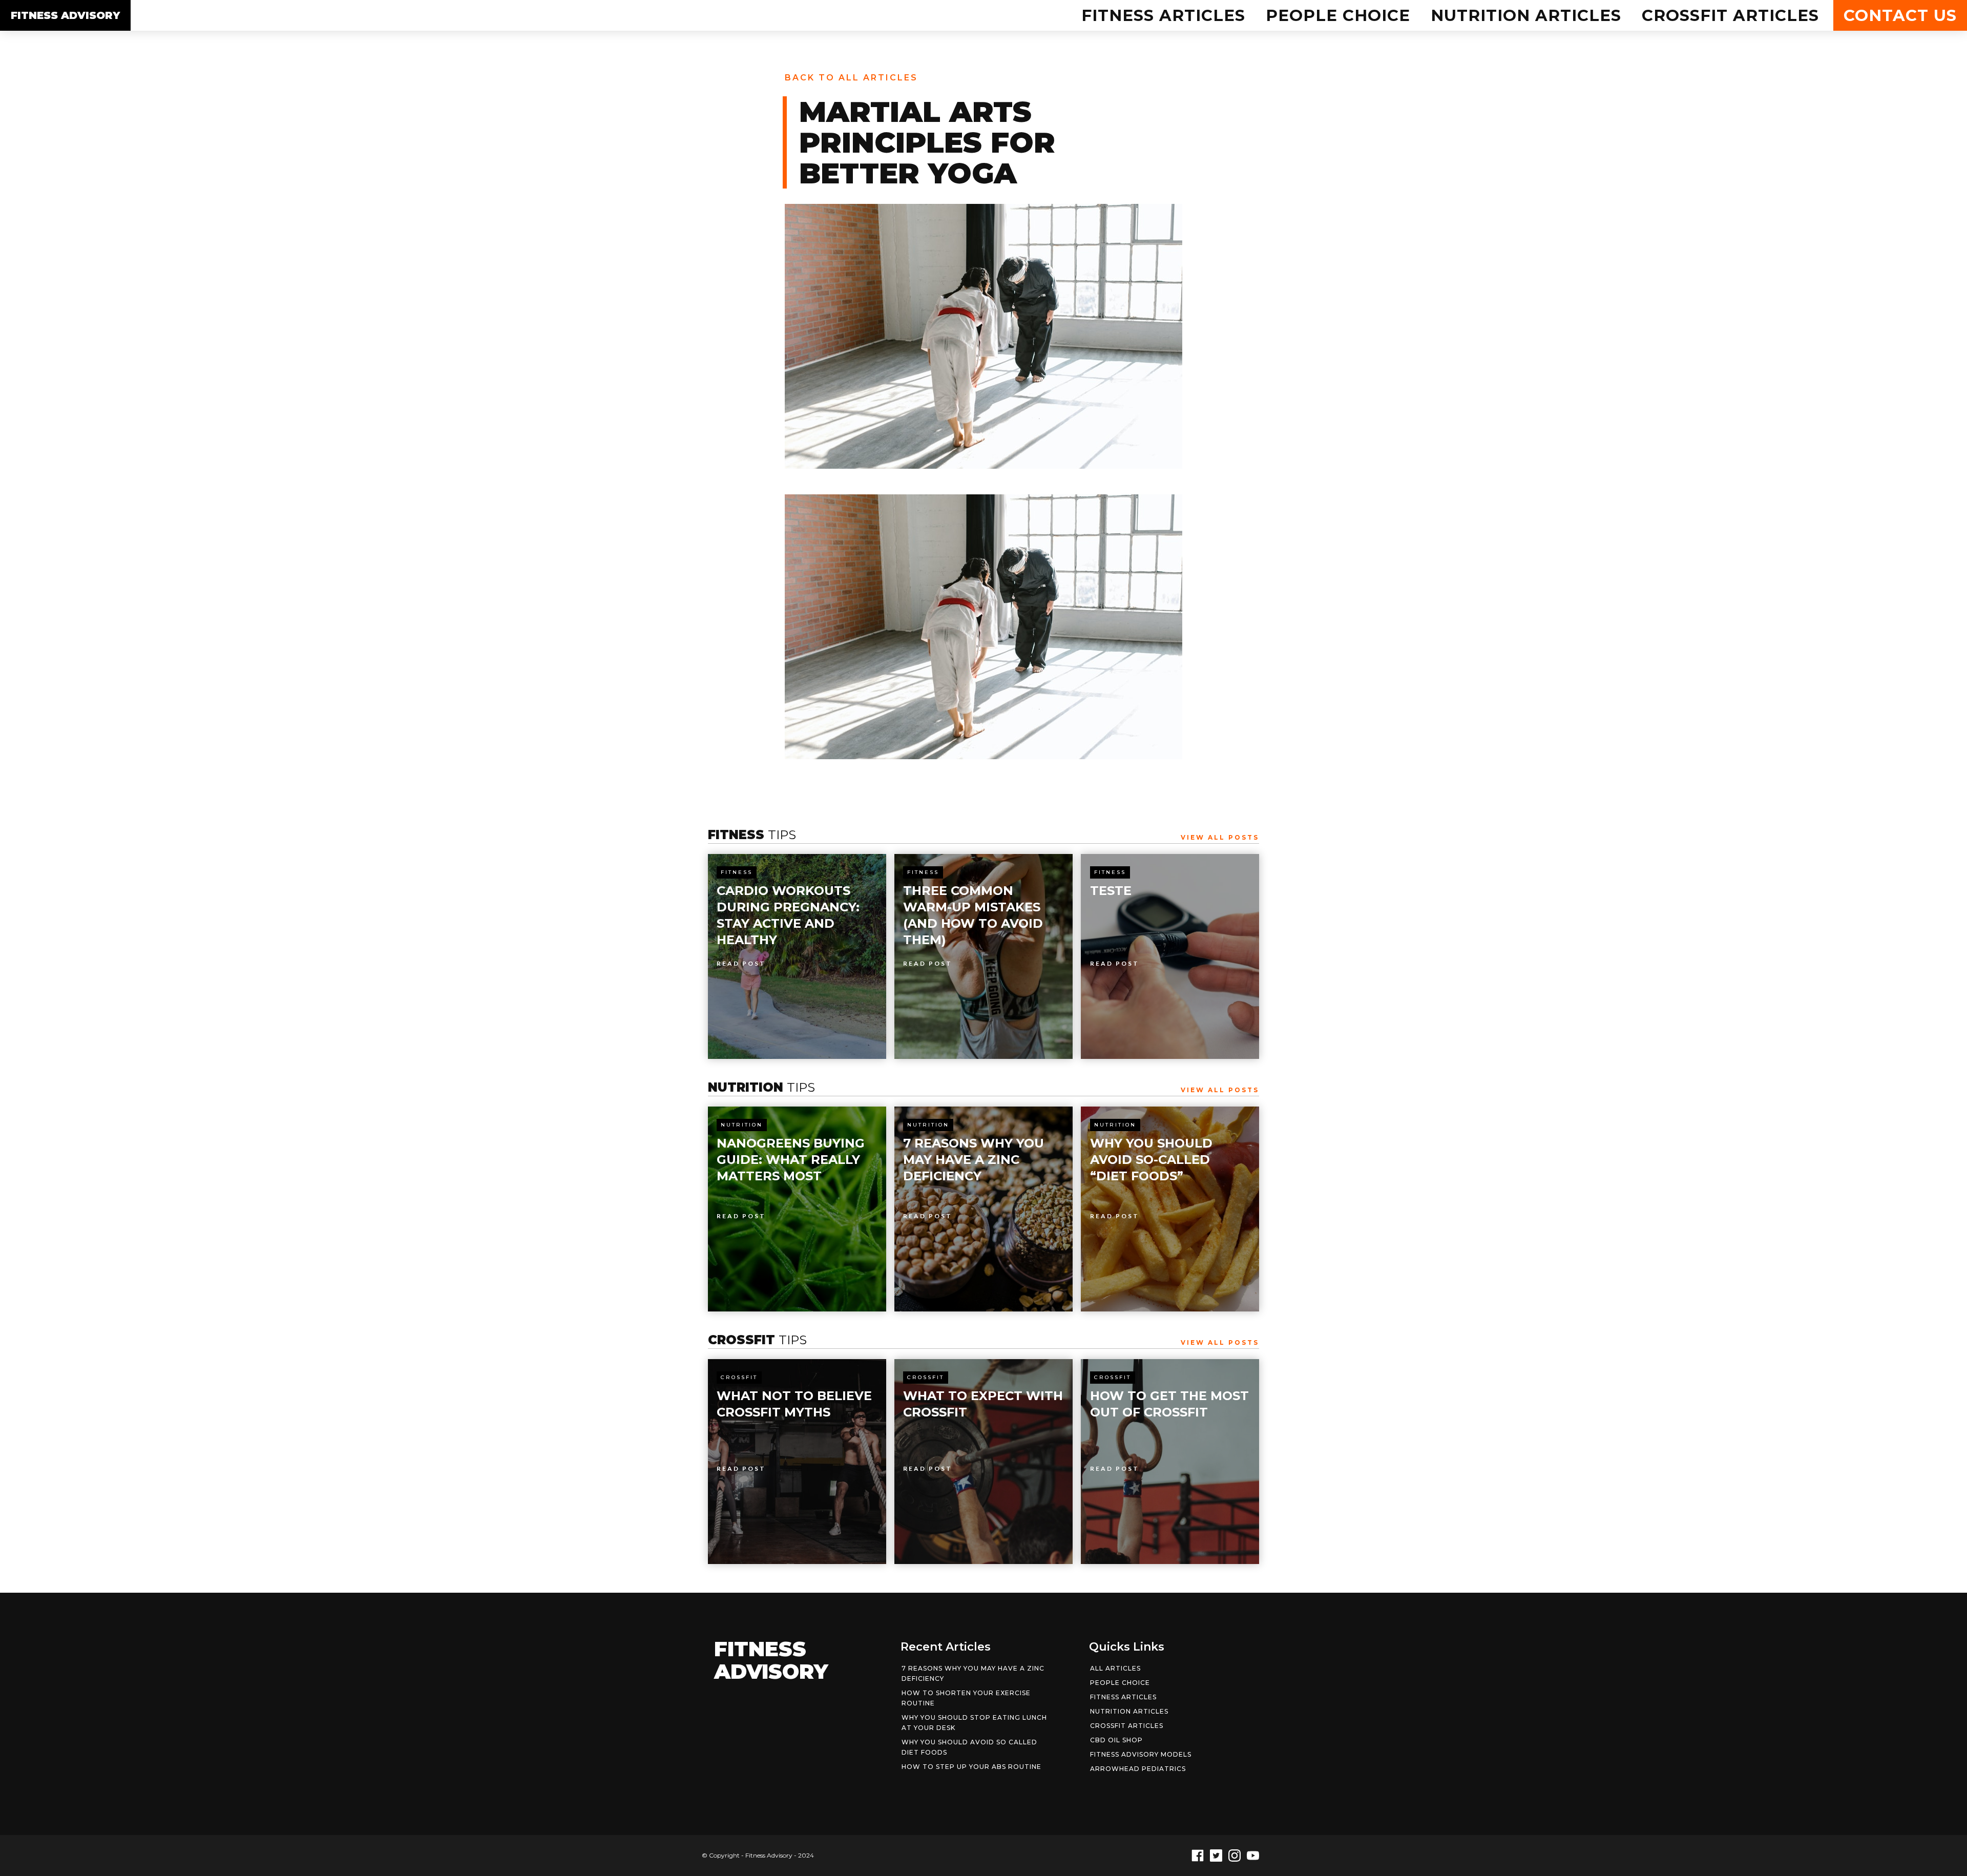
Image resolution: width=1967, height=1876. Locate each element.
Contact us (1900, 15)
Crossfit (739, 1377)
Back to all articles (851, 78)
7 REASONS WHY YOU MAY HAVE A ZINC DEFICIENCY (973, 1673)
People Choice (1338, 15)
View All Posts (1220, 837)
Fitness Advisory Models (1141, 1754)
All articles (1115, 1668)
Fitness (737, 872)
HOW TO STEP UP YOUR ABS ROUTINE (971, 1767)
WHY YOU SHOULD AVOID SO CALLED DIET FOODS (969, 1747)
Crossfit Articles (1730, 15)
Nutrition (742, 1125)
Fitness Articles (1163, 15)
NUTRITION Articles (1526, 15)
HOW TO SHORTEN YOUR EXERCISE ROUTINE (966, 1698)
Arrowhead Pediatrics (1138, 1769)
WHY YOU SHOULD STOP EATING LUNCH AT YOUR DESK (974, 1723)
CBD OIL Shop (1116, 1740)
